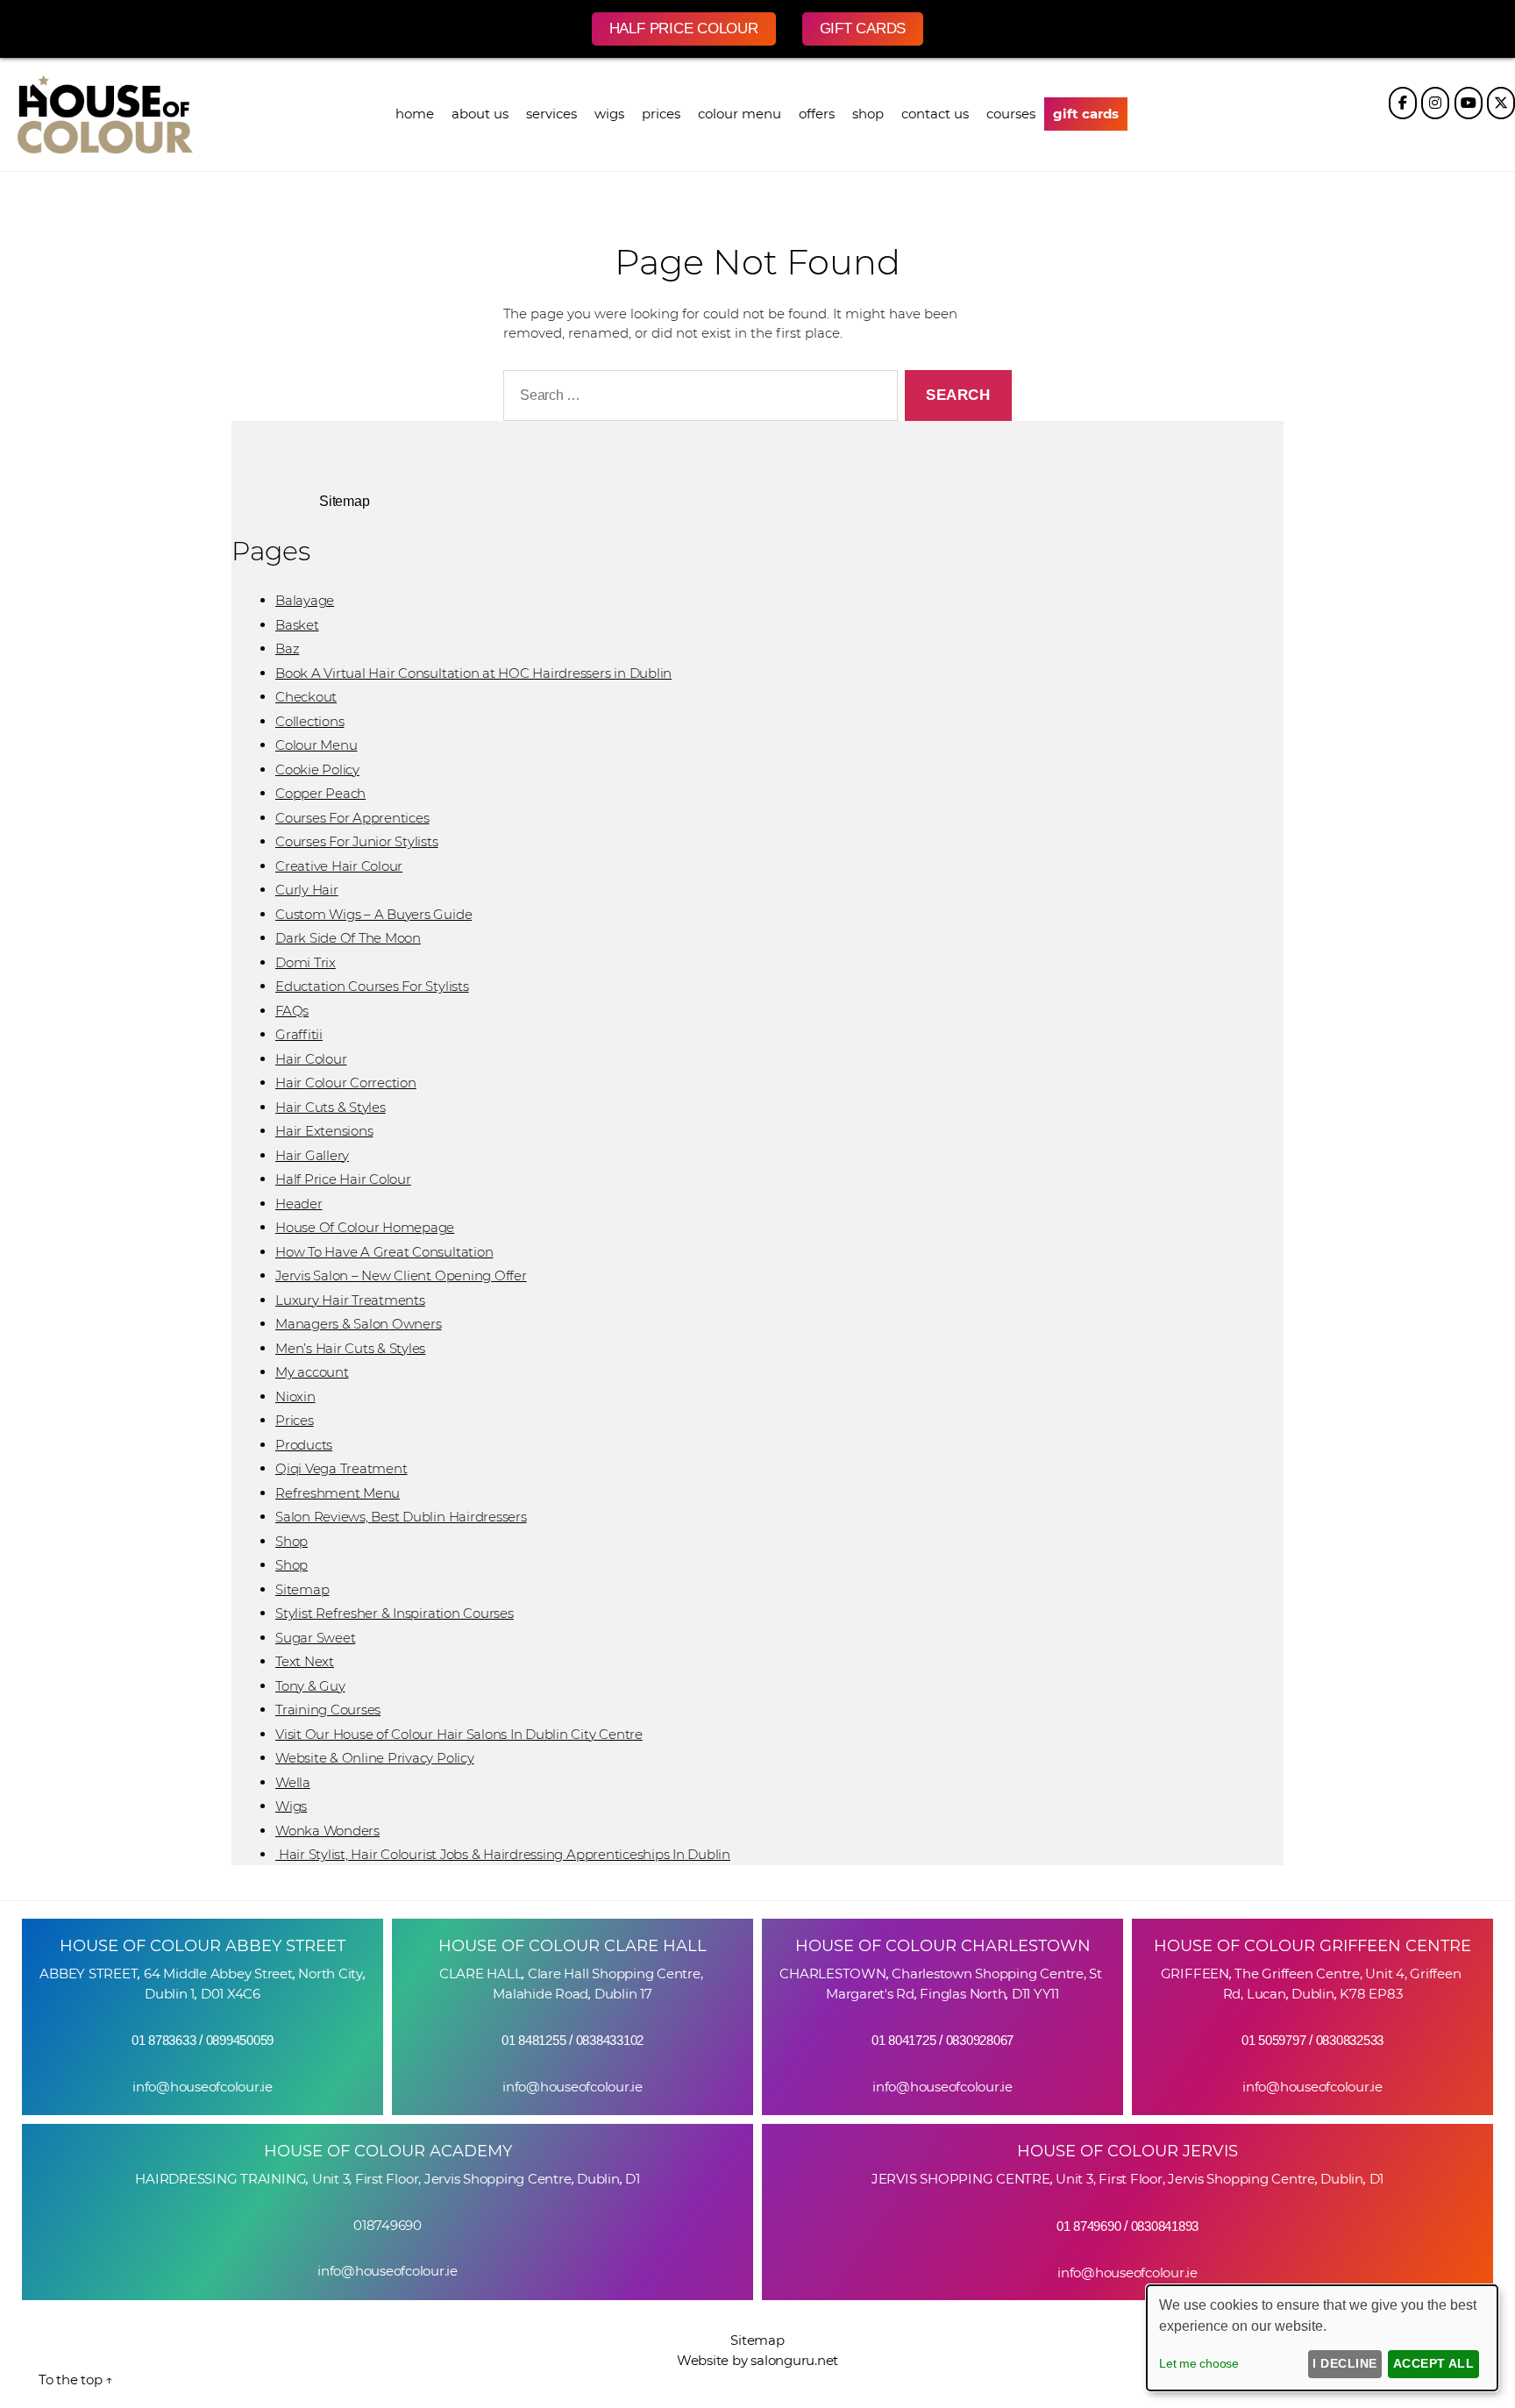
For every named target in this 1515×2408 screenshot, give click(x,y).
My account (312, 1372)
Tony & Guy (310, 1686)
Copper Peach (320, 793)
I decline (1344, 2363)
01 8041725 (904, 2040)
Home (415, 114)
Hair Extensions (324, 1131)
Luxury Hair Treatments (350, 1300)
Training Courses (328, 1710)
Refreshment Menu (338, 1493)
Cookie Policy (317, 769)
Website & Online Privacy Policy (375, 1758)
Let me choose (1199, 2363)
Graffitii (299, 1034)
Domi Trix (306, 962)
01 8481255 (534, 2040)
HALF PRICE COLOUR (684, 28)
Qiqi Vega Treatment (341, 1468)
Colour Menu (740, 114)
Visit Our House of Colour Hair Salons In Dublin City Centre (459, 1734)
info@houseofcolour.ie (203, 2087)
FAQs (292, 1011)
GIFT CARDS (863, 28)
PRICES (661, 114)
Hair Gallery (312, 1155)
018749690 (388, 2225)
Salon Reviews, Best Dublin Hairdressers (401, 1517)
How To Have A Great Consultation (384, 1252)
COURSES (1011, 114)
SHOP (868, 114)
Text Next (305, 1661)
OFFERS (817, 114)
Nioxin (295, 1396)
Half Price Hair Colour (343, 1179)
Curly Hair (307, 890)
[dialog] (1322, 2338)
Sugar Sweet (315, 1638)
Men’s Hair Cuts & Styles (350, 1348)
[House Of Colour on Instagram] (1435, 103)
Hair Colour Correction (346, 1083)
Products (304, 1445)
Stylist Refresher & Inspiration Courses (395, 1613)
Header (299, 1204)
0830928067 (980, 2040)
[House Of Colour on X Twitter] (1501, 103)
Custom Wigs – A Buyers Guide (373, 914)
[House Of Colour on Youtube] (1469, 103)
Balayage (305, 600)
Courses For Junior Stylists (357, 841)
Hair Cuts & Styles (331, 1107)
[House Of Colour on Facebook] (1403, 103)
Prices (295, 1420)
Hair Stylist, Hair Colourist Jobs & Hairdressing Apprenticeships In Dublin (503, 1854)
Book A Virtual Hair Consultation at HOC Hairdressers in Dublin (473, 673)
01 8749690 (1089, 2226)
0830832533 (1350, 2040)
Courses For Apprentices (352, 818)
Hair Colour (311, 1059)
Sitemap (302, 1589)
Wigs (609, 114)
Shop (292, 1541)
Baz (287, 648)
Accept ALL (1434, 2363)
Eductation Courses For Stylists (372, 986)
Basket (297, 625)
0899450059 (240, 2040)
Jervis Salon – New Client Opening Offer (401, 1275)
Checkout (306, 697)
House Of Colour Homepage (365, 1227)
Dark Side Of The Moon (348, 938)
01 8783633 (164, 2040)
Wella (293, 1782)
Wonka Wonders (327, 1831)
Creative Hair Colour (339, 866)
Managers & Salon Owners (358, 1324)
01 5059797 (1274, 2040)
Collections (309, 721)
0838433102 (610, 2040)
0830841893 (1165, 2226)
